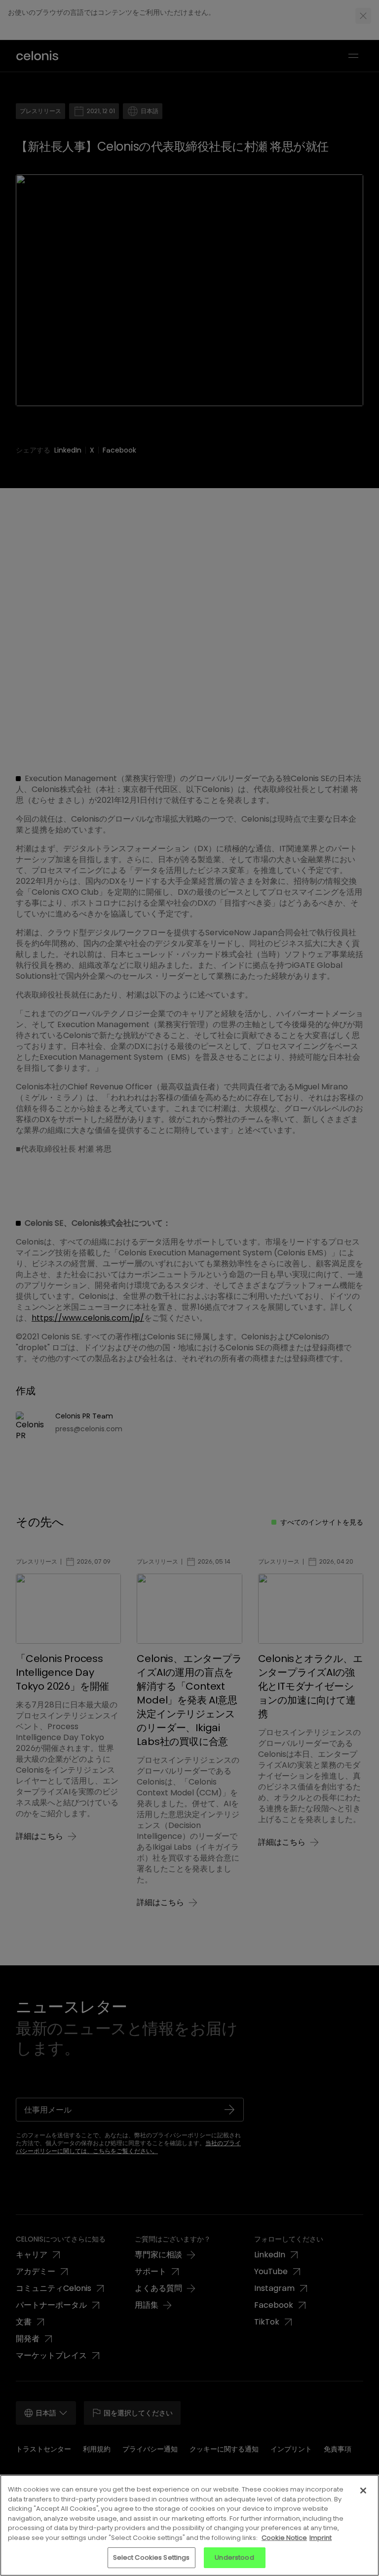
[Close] (363, 2491)
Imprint (321, 2538)
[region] (189, 2525)
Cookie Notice (284, 2538)
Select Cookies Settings (152, 2557)
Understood (234, 2557)
